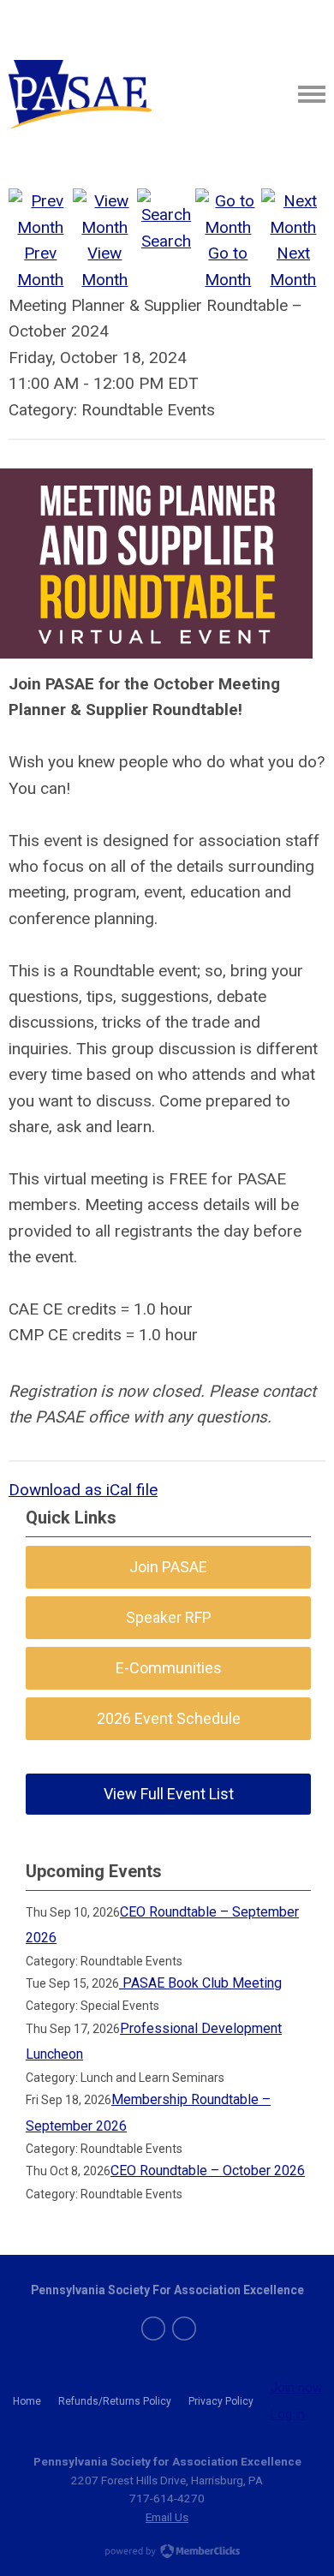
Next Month (293, 266)
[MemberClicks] (80, 94)
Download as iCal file (83, 1490)
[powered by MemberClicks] (167, 2553)
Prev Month (40, 266)
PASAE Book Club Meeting (200, 1983)
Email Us (167, 2517)
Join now (296, 2388)
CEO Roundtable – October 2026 (208, 2171)
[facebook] (153, 2329)
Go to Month (228, 266)
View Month (104, 266)
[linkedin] (184, 2329)
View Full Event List (169, 1794)
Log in (288, 2414)
